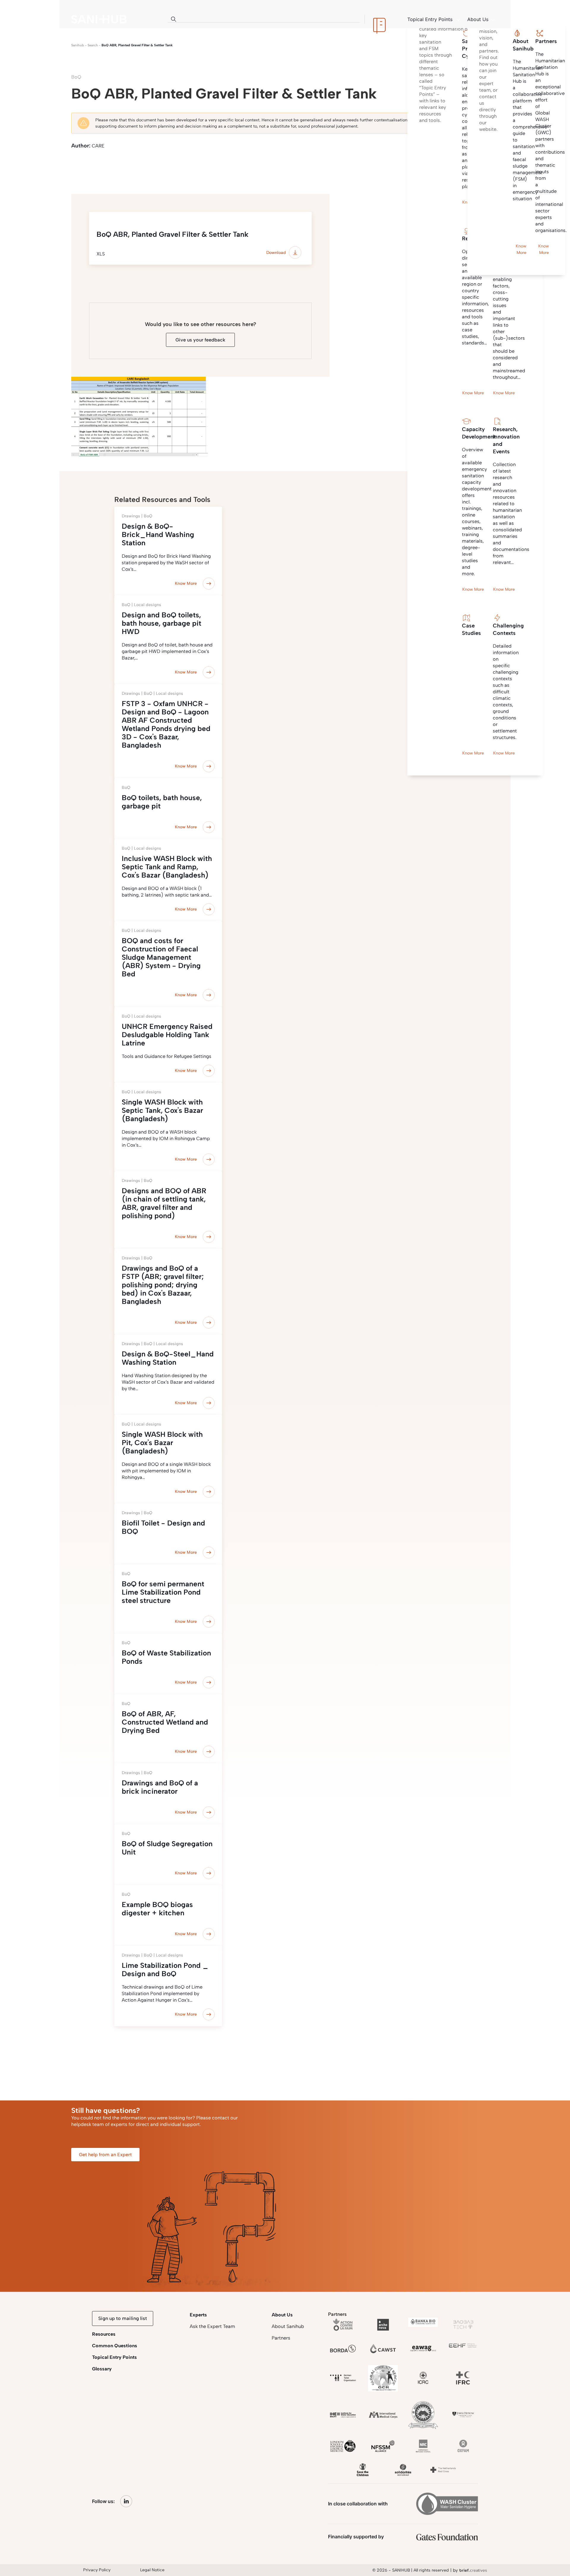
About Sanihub (288, 2326)
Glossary (102, 2369)
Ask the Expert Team (212, 2326)
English (133, 168)
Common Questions (115, 2346)
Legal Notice (152, 2570)
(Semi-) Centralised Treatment (241, 168)
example (187, 168)
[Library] (379, 19)
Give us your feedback (200, 340)
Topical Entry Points (114, 2357)
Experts (198, 2315)
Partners (281, 2338)
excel (160, 168)
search (93, 45)
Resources (104, 2334)
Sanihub (78, 45)
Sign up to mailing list (123, 2318)
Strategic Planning (94, 168)
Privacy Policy (97, 2570)
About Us (282, 2315)
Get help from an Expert (105, 2155)
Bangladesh (297, 168)
